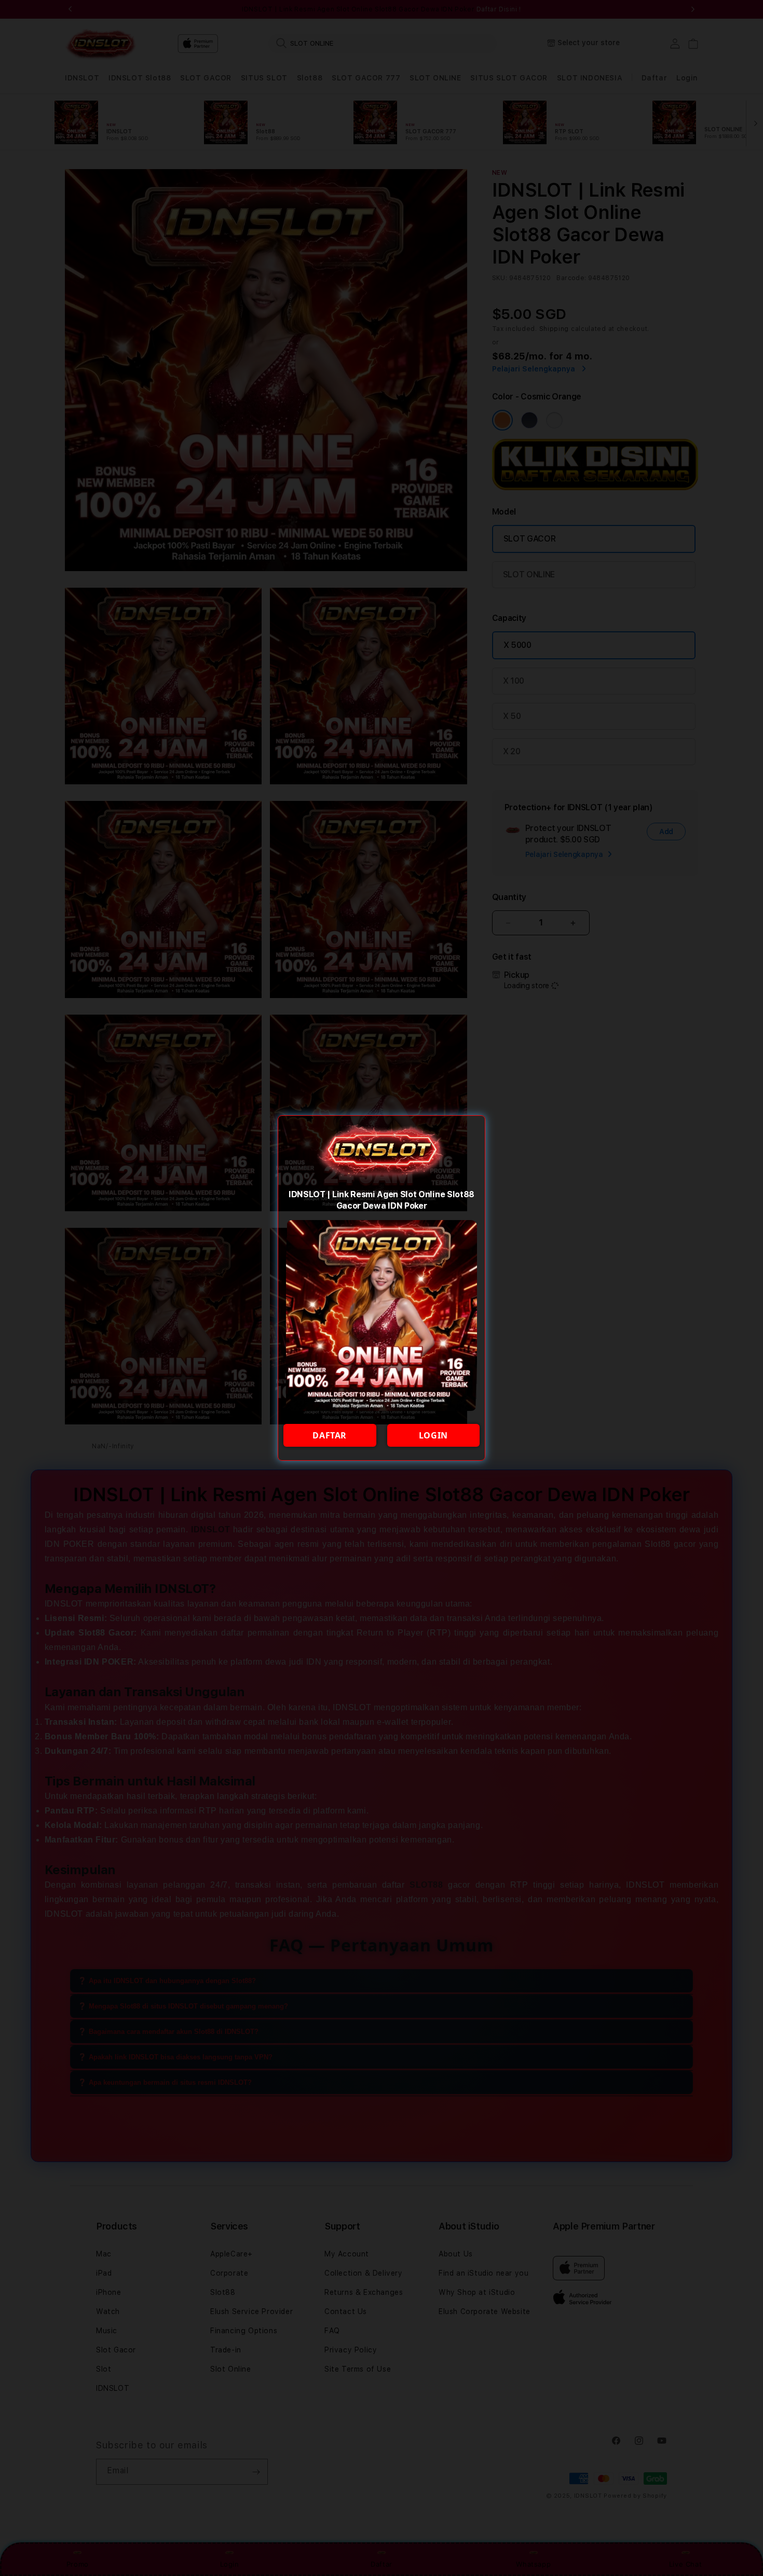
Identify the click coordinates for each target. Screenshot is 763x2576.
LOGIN (433, 1435)
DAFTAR (330, 1435)
